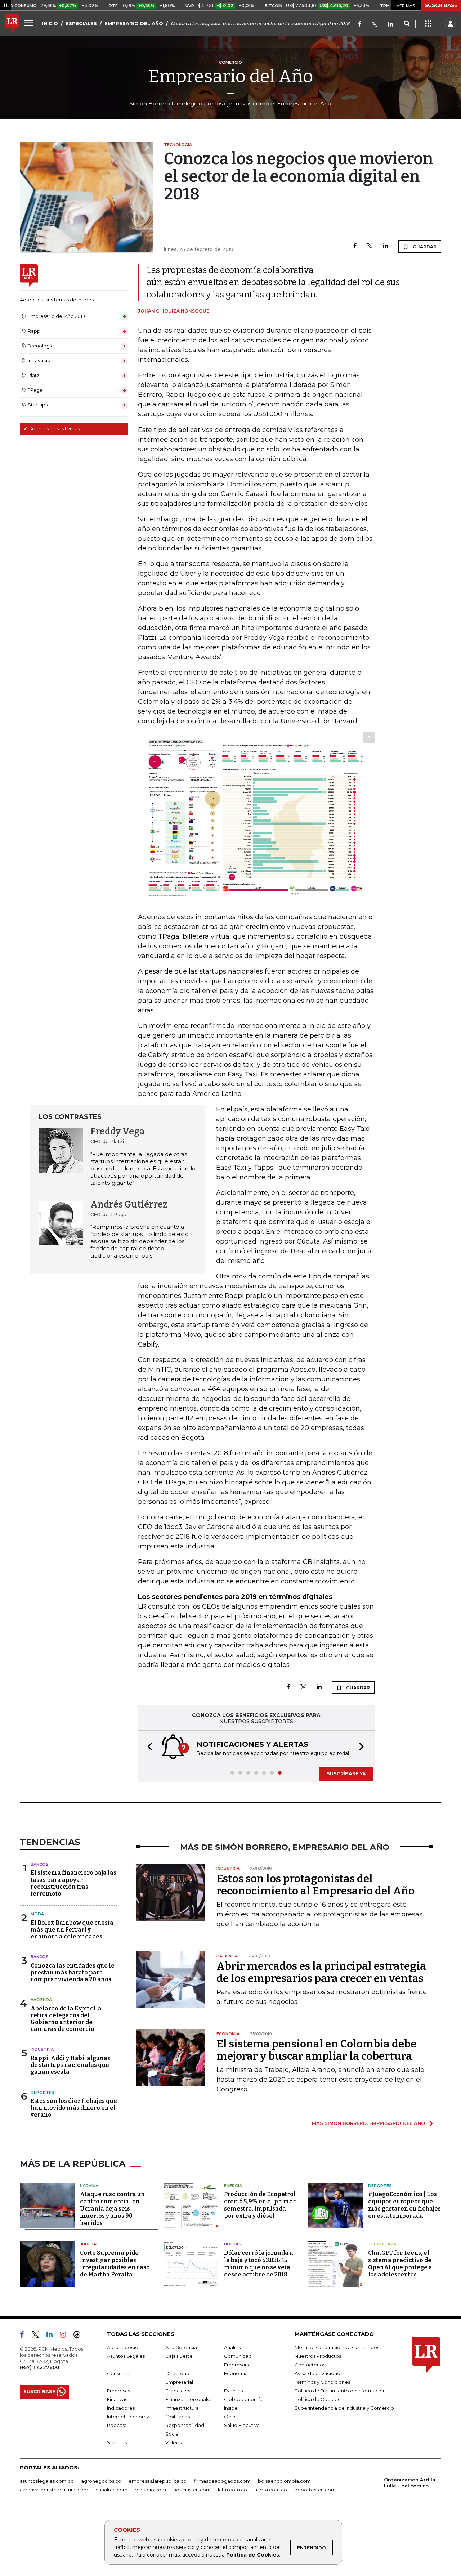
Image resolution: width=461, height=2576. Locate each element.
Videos (173, 2442)
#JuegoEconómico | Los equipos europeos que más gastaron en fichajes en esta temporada (404, 2205)
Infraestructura (182, 2408)
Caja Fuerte (179, 2356)
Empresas (118, 2391)
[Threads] (80, 2336)
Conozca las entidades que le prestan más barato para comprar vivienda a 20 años (73, 1972)
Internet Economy (128, 2417)
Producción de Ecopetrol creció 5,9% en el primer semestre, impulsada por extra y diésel (260, 2205)
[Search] (407, 24)
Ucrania (89, 2186)
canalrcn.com (111, 2490)
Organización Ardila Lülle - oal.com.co (410, 2483)
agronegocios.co (101, 2481)
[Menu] (30, 23)
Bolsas (233, 2244)
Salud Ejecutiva (242, 2425)
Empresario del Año (231, 76)
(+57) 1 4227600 (39, 2367)
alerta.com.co (271, 2490)
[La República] (12, 24)
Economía (236, 2373)
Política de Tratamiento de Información (340, 2391)
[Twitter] (375, 25)
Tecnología (382, 2244)
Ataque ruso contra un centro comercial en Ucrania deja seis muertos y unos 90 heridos (112, 2209)
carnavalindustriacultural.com (54, 2490)
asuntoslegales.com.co (47, 2481)
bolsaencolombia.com (284, 2481)
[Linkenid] (390, 25)
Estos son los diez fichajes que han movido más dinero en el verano (74, 2108)
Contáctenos (310, 2365)
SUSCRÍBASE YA (346, 1773)
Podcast (117, 2425)
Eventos (233, 2391)
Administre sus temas (54, 428)
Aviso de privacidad (317, 2373)
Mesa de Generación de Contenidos (337, 2347)
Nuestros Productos (318, 2356)
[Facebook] (360, 25)
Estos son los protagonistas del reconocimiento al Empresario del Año (315, 1885)
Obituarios (178, 2417)
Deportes (42, 2092)
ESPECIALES (81, 23)
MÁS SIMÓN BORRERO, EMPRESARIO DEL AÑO (368, 2123)
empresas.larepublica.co (158, 2481)
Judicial (89, 2244)
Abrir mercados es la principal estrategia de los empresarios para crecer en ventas (321, 1972)
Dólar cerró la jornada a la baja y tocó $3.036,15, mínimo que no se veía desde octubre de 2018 (259, 2264)
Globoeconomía (243, 2399)
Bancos (40, 1864)
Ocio (230, 2417)
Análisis (232, 2347)
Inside (231, 2408)
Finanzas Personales (189, 2399)
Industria (42, 2049)
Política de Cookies (253, 2555)
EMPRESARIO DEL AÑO (134, 23)
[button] (148, 1747)
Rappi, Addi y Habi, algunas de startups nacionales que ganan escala (70, 2065)
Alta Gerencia (181, 2347)
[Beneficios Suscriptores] (428, 24)
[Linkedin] (386, 246)
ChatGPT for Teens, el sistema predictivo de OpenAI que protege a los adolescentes (400, 2264)
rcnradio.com (150, 2490)
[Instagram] (66, 2336)
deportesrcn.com (315, 2490)
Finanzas (117, 2399)
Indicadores (121, 2408)
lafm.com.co (232, 2490)
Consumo (118, 2373)
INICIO (50, 23)
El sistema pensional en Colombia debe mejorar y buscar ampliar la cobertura (316, 2050)
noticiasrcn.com (192, 2490)
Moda (37, 1914)
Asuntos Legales (126, 2356)
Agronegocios (124, 2347)
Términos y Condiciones (322, 2382)
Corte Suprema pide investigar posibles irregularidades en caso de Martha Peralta (115, 2264)
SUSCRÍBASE (441, 5)
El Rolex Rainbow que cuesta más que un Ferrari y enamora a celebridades (72, 1930)
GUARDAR (424, 247)
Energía (233, 2186)
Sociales (117, 2442)
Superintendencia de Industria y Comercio (344, 2408)
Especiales (178, 2391)
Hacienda (41, 2000)
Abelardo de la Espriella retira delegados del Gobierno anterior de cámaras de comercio (66, 2019)
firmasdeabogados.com (222, 2481)
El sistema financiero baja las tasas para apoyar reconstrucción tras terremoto (73, 1883)
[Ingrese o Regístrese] (450, 24)
